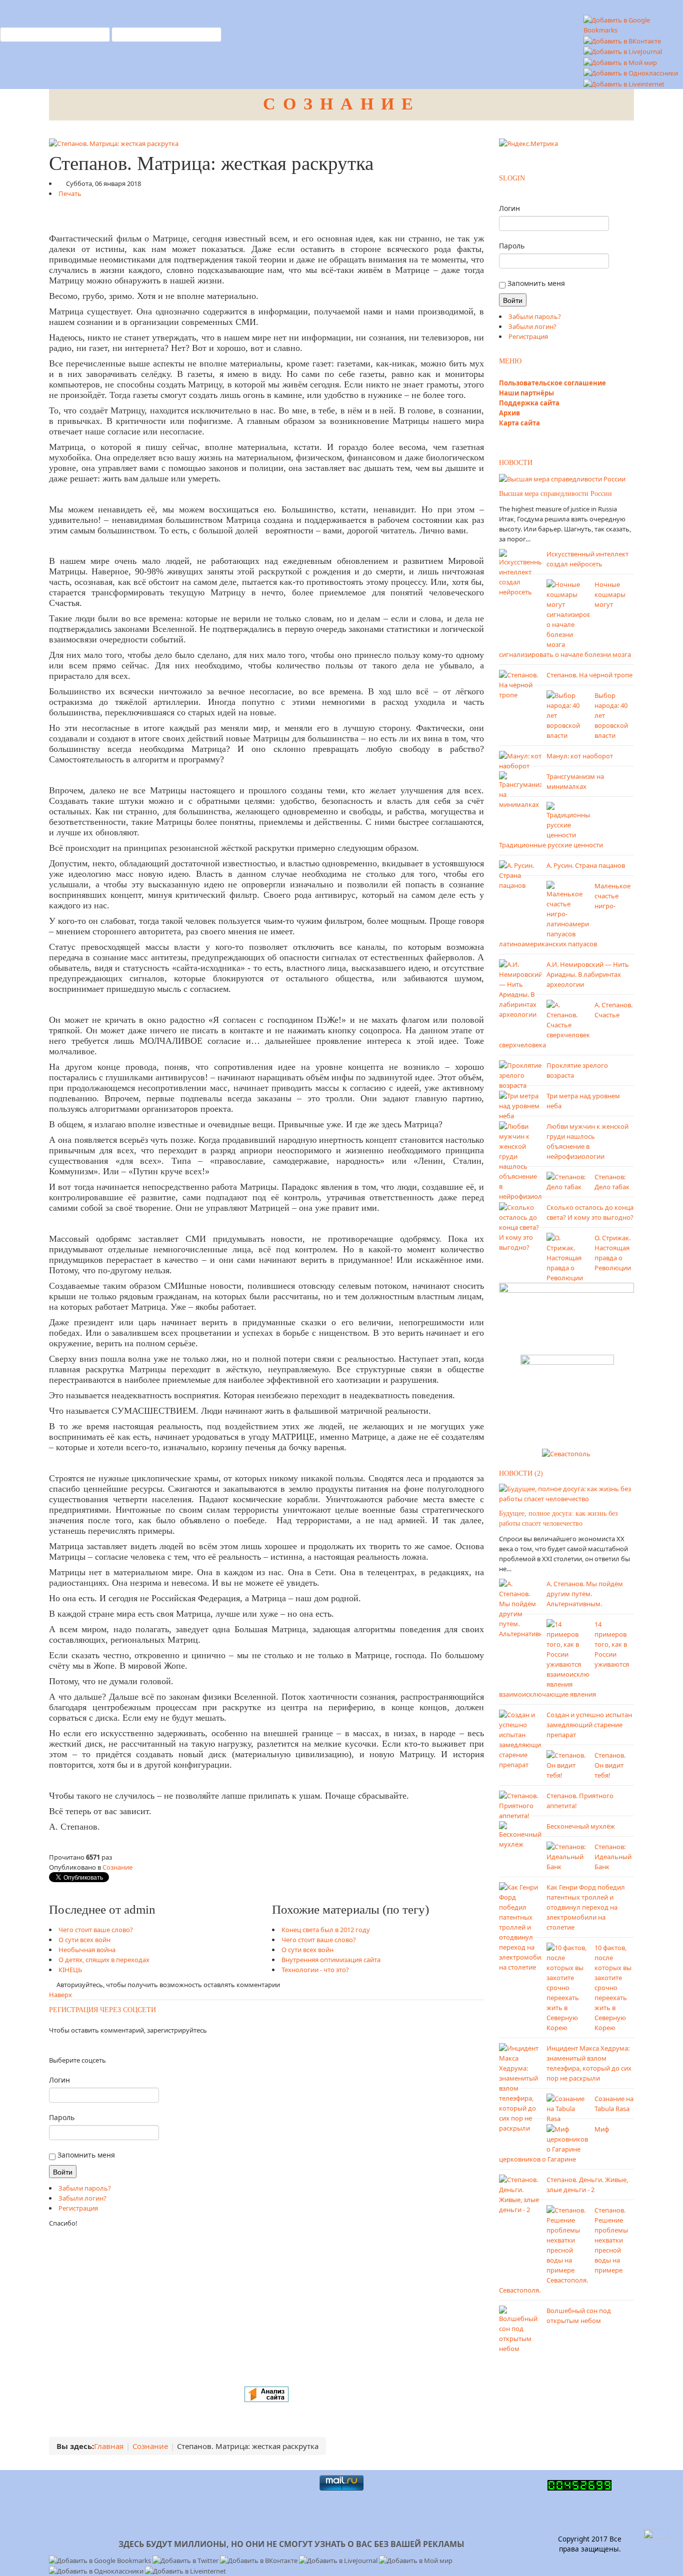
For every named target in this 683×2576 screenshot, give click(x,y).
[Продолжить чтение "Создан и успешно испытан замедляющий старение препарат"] (520, 1739)
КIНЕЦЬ (70, 1970)
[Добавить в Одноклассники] (631, 72)
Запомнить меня (85, 2155)
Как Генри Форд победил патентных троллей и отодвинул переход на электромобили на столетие (586, 1907)
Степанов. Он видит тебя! (610, 1765)
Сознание (117, 1867)
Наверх (60, 1995)
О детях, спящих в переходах (104, 1960)
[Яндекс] (50, 2045)
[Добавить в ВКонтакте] (622, 40)
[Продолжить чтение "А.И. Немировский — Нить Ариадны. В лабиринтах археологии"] (520, 988)
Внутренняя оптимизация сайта (331, 1960)
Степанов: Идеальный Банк (613, 1857)
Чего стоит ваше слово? (96, 1930)
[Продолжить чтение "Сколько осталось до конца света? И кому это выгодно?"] (520, 1226)
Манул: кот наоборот (580, 756)
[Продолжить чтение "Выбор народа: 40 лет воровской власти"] (568, 714)
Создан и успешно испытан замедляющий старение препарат (589, 1725)
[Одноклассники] (53, 2045)
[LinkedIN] (68, 2045)
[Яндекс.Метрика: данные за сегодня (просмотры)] (528, 143)
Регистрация (78, 2208)
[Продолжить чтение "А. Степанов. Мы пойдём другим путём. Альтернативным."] (520, 1608)
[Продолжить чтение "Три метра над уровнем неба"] (520, 1105)
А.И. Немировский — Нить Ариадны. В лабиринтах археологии (588, 974)
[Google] (62, 2045)
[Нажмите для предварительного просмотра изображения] (114, 143)
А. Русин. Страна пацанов (586, 865)
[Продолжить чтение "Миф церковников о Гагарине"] (568, 2138)
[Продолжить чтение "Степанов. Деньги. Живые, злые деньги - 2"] (520, 2194)
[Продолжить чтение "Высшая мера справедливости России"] (562, 478)
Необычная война (87, 1950)
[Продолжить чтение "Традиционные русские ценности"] (568, 820)
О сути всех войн (84, 1940)
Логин (59, 2080)
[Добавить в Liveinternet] (624, 83)
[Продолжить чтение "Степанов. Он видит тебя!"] (568, 1764)
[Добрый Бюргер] (567, 1398)
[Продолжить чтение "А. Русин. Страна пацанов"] (520, 874)
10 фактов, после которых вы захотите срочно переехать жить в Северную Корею (613, 1988)
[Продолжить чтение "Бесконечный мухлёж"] (520, 1834)
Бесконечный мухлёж (581, 1826)
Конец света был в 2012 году (326, 1930)
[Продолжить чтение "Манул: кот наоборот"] (520, 760)
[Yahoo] (65, 2045)
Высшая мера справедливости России (555, 494)
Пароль (62, 2117)
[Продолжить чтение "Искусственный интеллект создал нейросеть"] (520, 572)
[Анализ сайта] (266, 2394)
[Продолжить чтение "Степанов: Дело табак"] (568, 1181)
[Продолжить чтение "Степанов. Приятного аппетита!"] (520, 1805)
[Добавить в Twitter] (186, 2560)
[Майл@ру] (59, 2045)
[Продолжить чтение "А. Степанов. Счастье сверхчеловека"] (568, 1019)
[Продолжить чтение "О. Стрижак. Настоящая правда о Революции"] (568, 1257)
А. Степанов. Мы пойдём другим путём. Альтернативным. (585, 1594)
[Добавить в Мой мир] (620, 61)
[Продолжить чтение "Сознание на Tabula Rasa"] (568, 2108)
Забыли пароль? (85, 2188)
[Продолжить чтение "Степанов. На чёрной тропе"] (520, 684)
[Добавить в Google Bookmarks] (101, 2560)
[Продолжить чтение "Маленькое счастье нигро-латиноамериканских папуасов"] (568, 909)
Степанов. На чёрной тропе (589, 675)
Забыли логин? (82, 2198)
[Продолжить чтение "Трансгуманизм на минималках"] (520, 789)
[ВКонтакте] (56, 2045)
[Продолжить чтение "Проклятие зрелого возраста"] (520, 1074)
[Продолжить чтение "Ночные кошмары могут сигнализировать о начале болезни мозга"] (568, 613)
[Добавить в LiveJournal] (623, 51)
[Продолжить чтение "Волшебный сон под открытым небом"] (520, 2329)
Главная (109, 2446)
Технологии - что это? (315, 1970)
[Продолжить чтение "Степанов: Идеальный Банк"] (568, 1856)
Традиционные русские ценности (551, 845)
